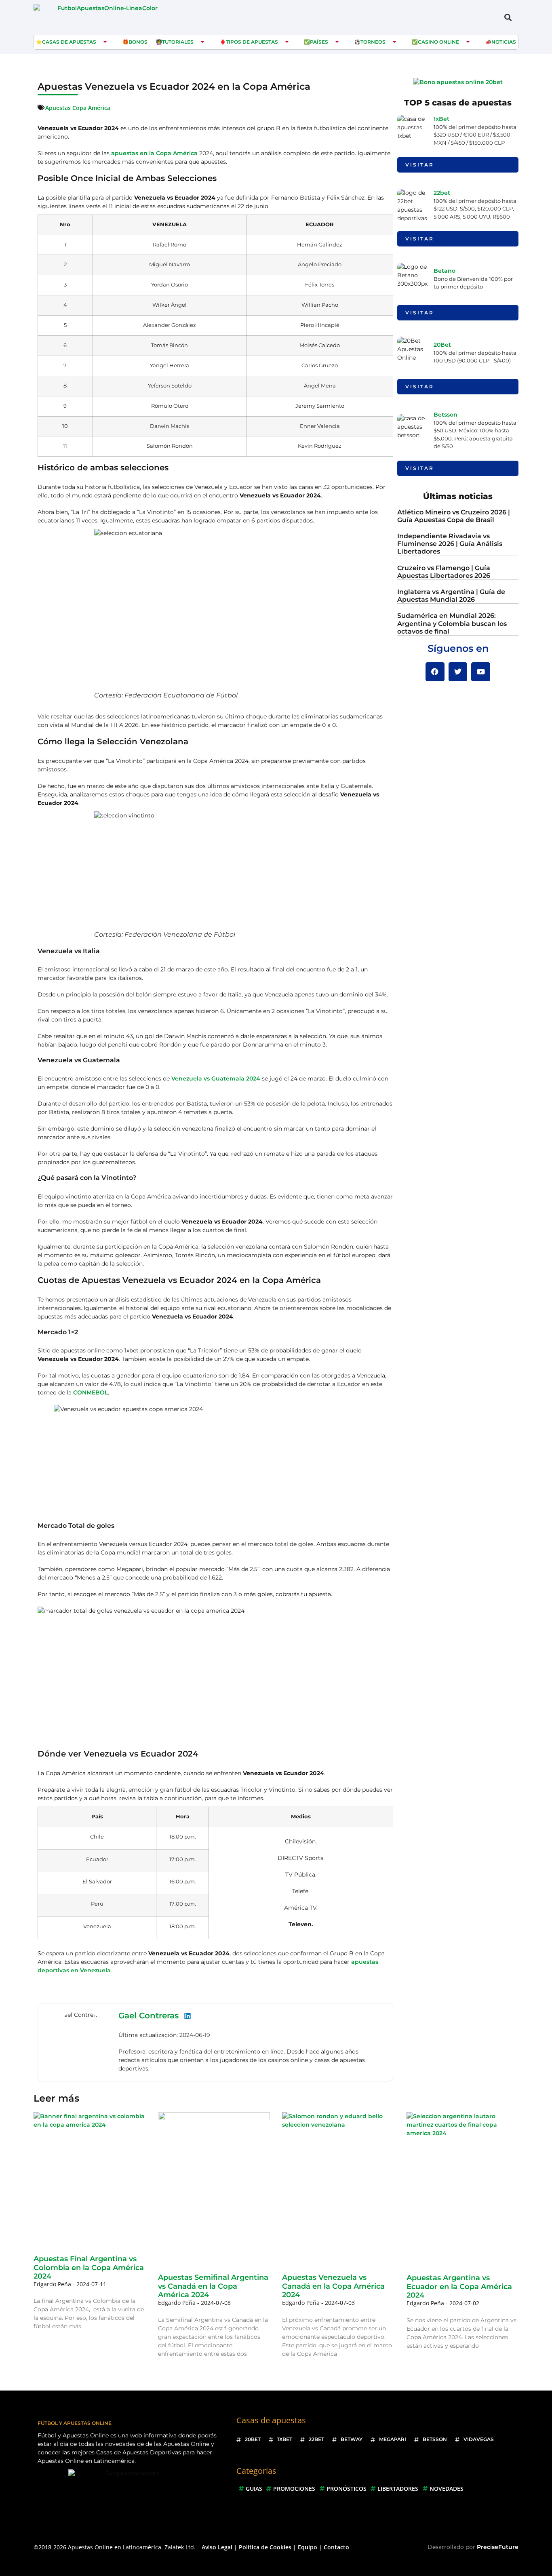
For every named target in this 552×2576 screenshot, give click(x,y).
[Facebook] (435, 672)
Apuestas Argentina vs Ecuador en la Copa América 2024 (459, 2286)
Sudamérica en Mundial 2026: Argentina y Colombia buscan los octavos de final (452, 623)
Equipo (308, 2547)
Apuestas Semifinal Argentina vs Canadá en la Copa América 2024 (213, 2286)
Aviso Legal (217, 2547)
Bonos (138, 42)
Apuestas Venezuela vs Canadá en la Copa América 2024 (333, 2286)
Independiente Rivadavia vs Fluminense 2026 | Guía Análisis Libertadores (450, 544)
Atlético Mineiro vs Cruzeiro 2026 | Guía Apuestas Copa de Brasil (454, 516)
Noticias (504, 42)
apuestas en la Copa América (154, 153)
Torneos (373, 42)
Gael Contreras (149, 2016)
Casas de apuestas (69, 42)
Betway (352, 2439)
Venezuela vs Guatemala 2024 (216, 1078)
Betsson (446, 415)
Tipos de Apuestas (252, 42)
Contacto (336, 2547)
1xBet (441, 119)
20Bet (442, 345)
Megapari (393, 2439)
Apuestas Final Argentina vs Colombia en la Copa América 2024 (89, 2267)
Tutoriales (178, 42)
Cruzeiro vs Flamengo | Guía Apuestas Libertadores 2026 (444, 572)
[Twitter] (458, 672)
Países (319, 42)
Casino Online (438, 42)
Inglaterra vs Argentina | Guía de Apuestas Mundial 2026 (451, 596)
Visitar (420, 165)
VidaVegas (479, 2439)
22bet (442, 193)
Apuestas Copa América (78, 108)
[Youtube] (481, 672)
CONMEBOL (91, 1392)
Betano (445, 271)
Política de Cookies (265, 2547)
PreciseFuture (498, 2547)
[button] (508, 17)
